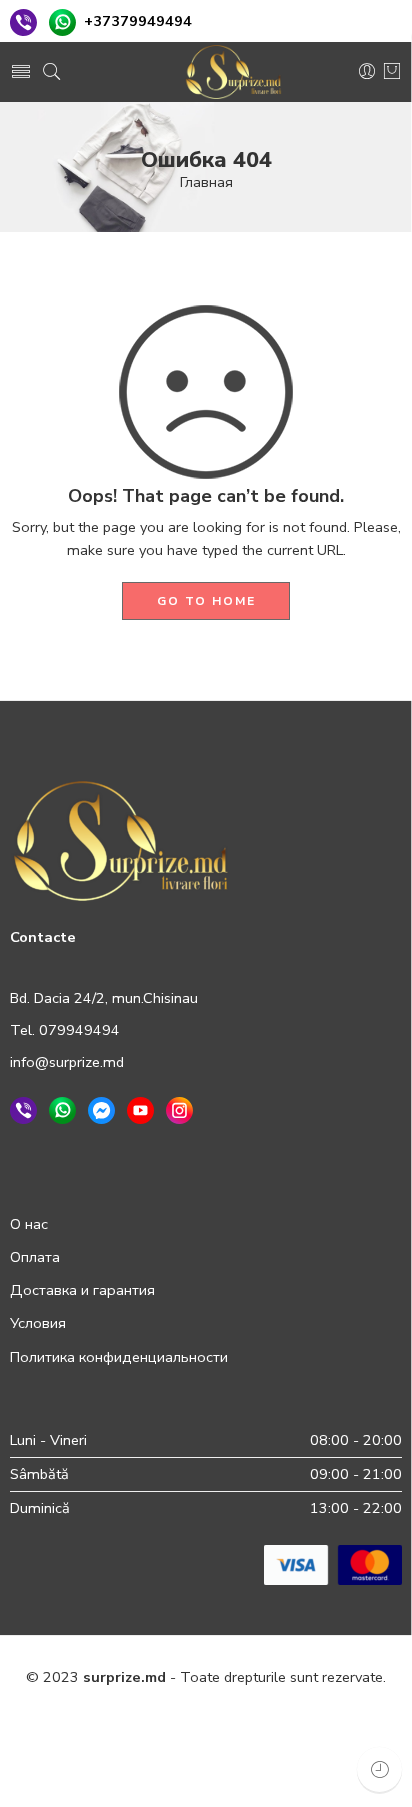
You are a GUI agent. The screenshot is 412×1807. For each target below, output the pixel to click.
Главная (206, 182)
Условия (38, 1323)
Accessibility (348, 1721)
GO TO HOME (206, 601)
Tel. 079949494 (65, 1030)
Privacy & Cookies (82, 1721)
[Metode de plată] (333, 1564)
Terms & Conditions (224, 1721)
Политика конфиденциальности (119, 1357)
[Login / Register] (367, 72)
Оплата (35, 1257)
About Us (273, 1764)
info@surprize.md (67, 1062)
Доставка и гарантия (82, 1290)
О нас (29, 1224)
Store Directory (173, 1764)
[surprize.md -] (234, 72)
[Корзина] (392, 72)
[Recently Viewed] (379, 1769)
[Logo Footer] (121, 840)
